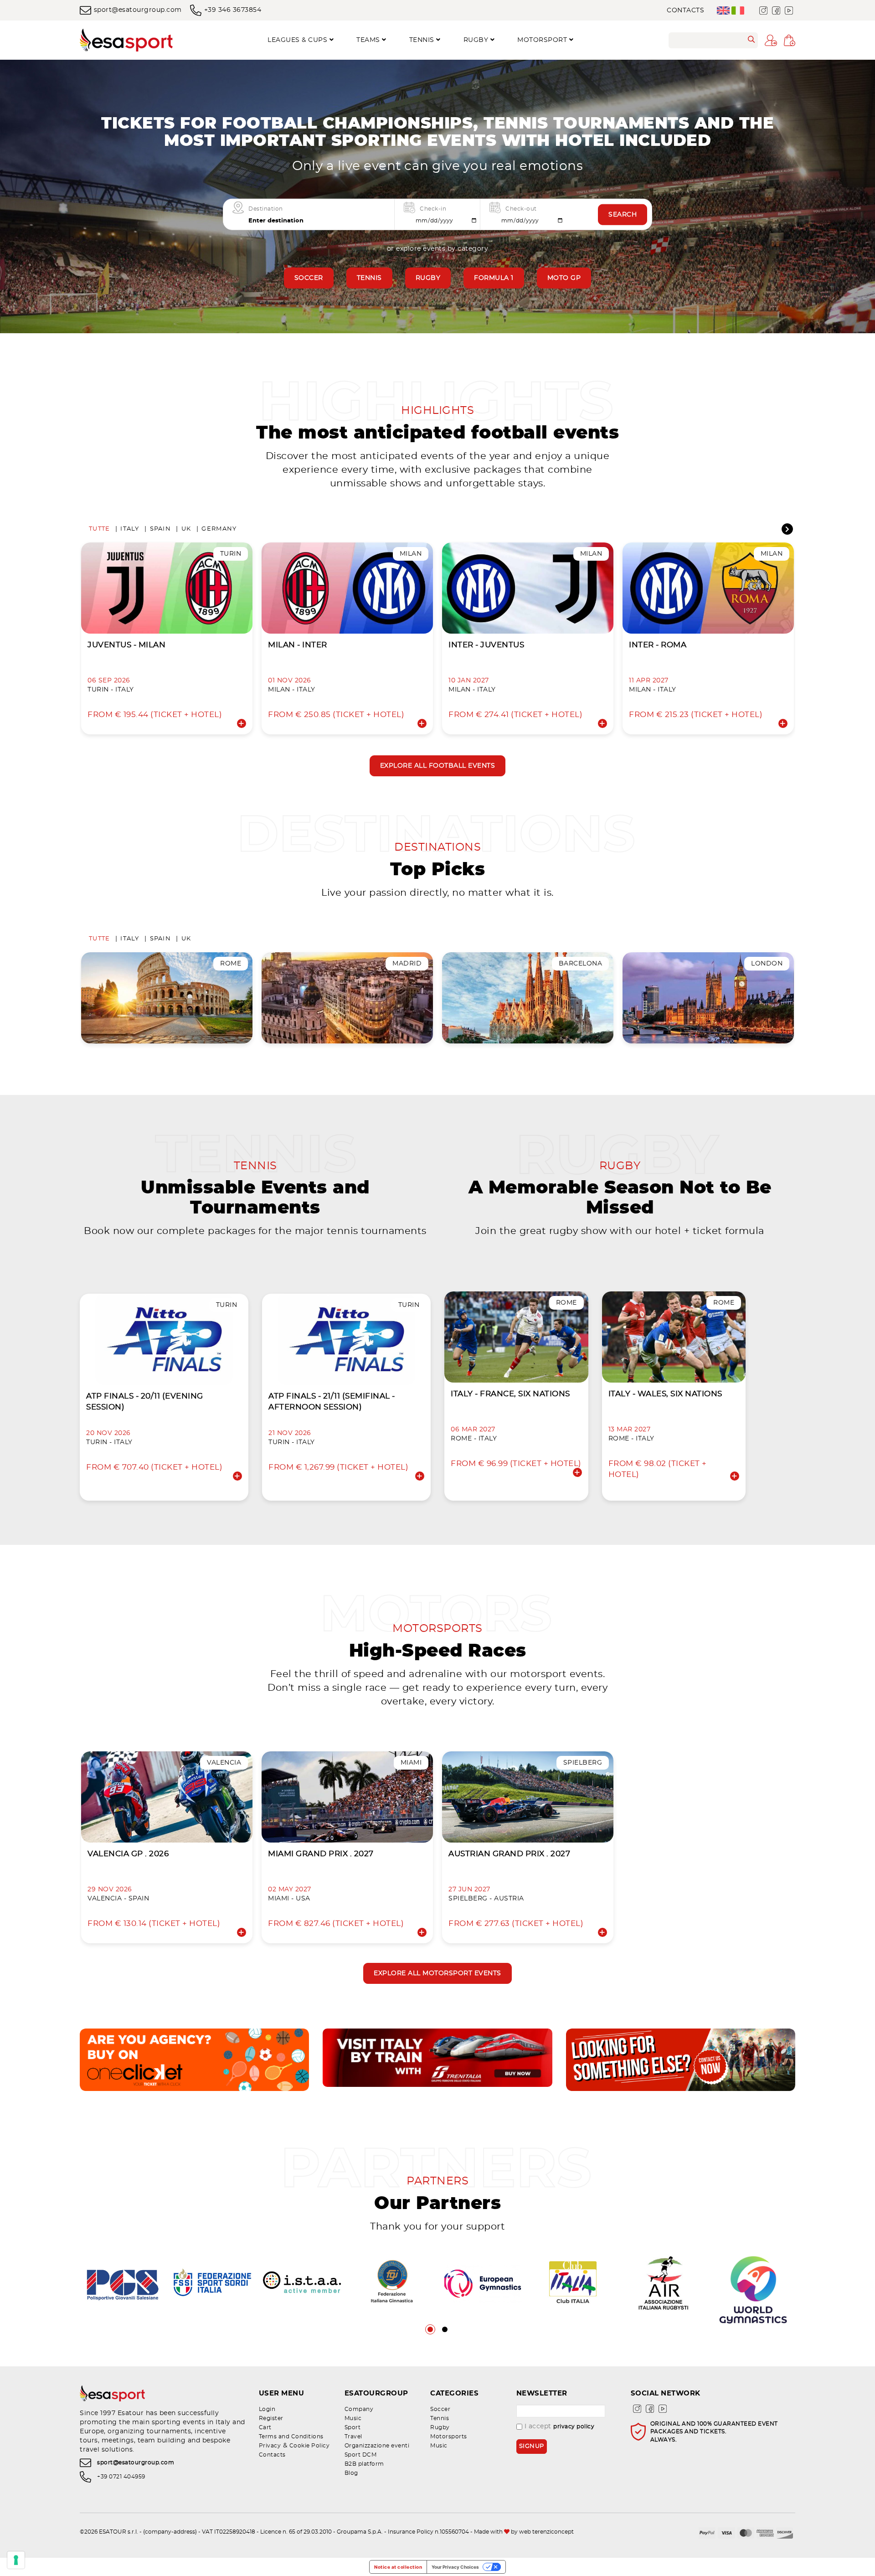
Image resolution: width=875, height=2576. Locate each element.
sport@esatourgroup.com (138, 10)
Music (353, 2418)
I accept (560, 2426)
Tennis (369, 278)
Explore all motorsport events (437, 1973)
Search (623, 215)
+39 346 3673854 (233, 10)
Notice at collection (398, 2567)
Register (271, 2418)
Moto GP (564, 278)
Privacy (270, 2446)
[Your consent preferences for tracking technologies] (16, 2560)
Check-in (433, 209)
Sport (353, 2427)
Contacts (685, 10)
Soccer (309, 278)
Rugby (428, 278)
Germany (219, 529)
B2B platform (364, 2464)
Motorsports (449, 2437)
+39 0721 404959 (121, 2477)
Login (267, 2409)
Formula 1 (494, 278)
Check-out (521, 209)
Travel (353, 2437)
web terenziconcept (546, 2532)
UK (186, 529)
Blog (351, 2473)
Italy (130, 529)
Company (359, 2409)
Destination (266, 209)
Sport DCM (361, 2455)
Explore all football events (438, 766)
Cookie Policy (310, 2446)
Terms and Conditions (291, 2437)
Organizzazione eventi (377, 2446)
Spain (160, 529)
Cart (265, 2427)
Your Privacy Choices (455, 2567)
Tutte (99, 529)
